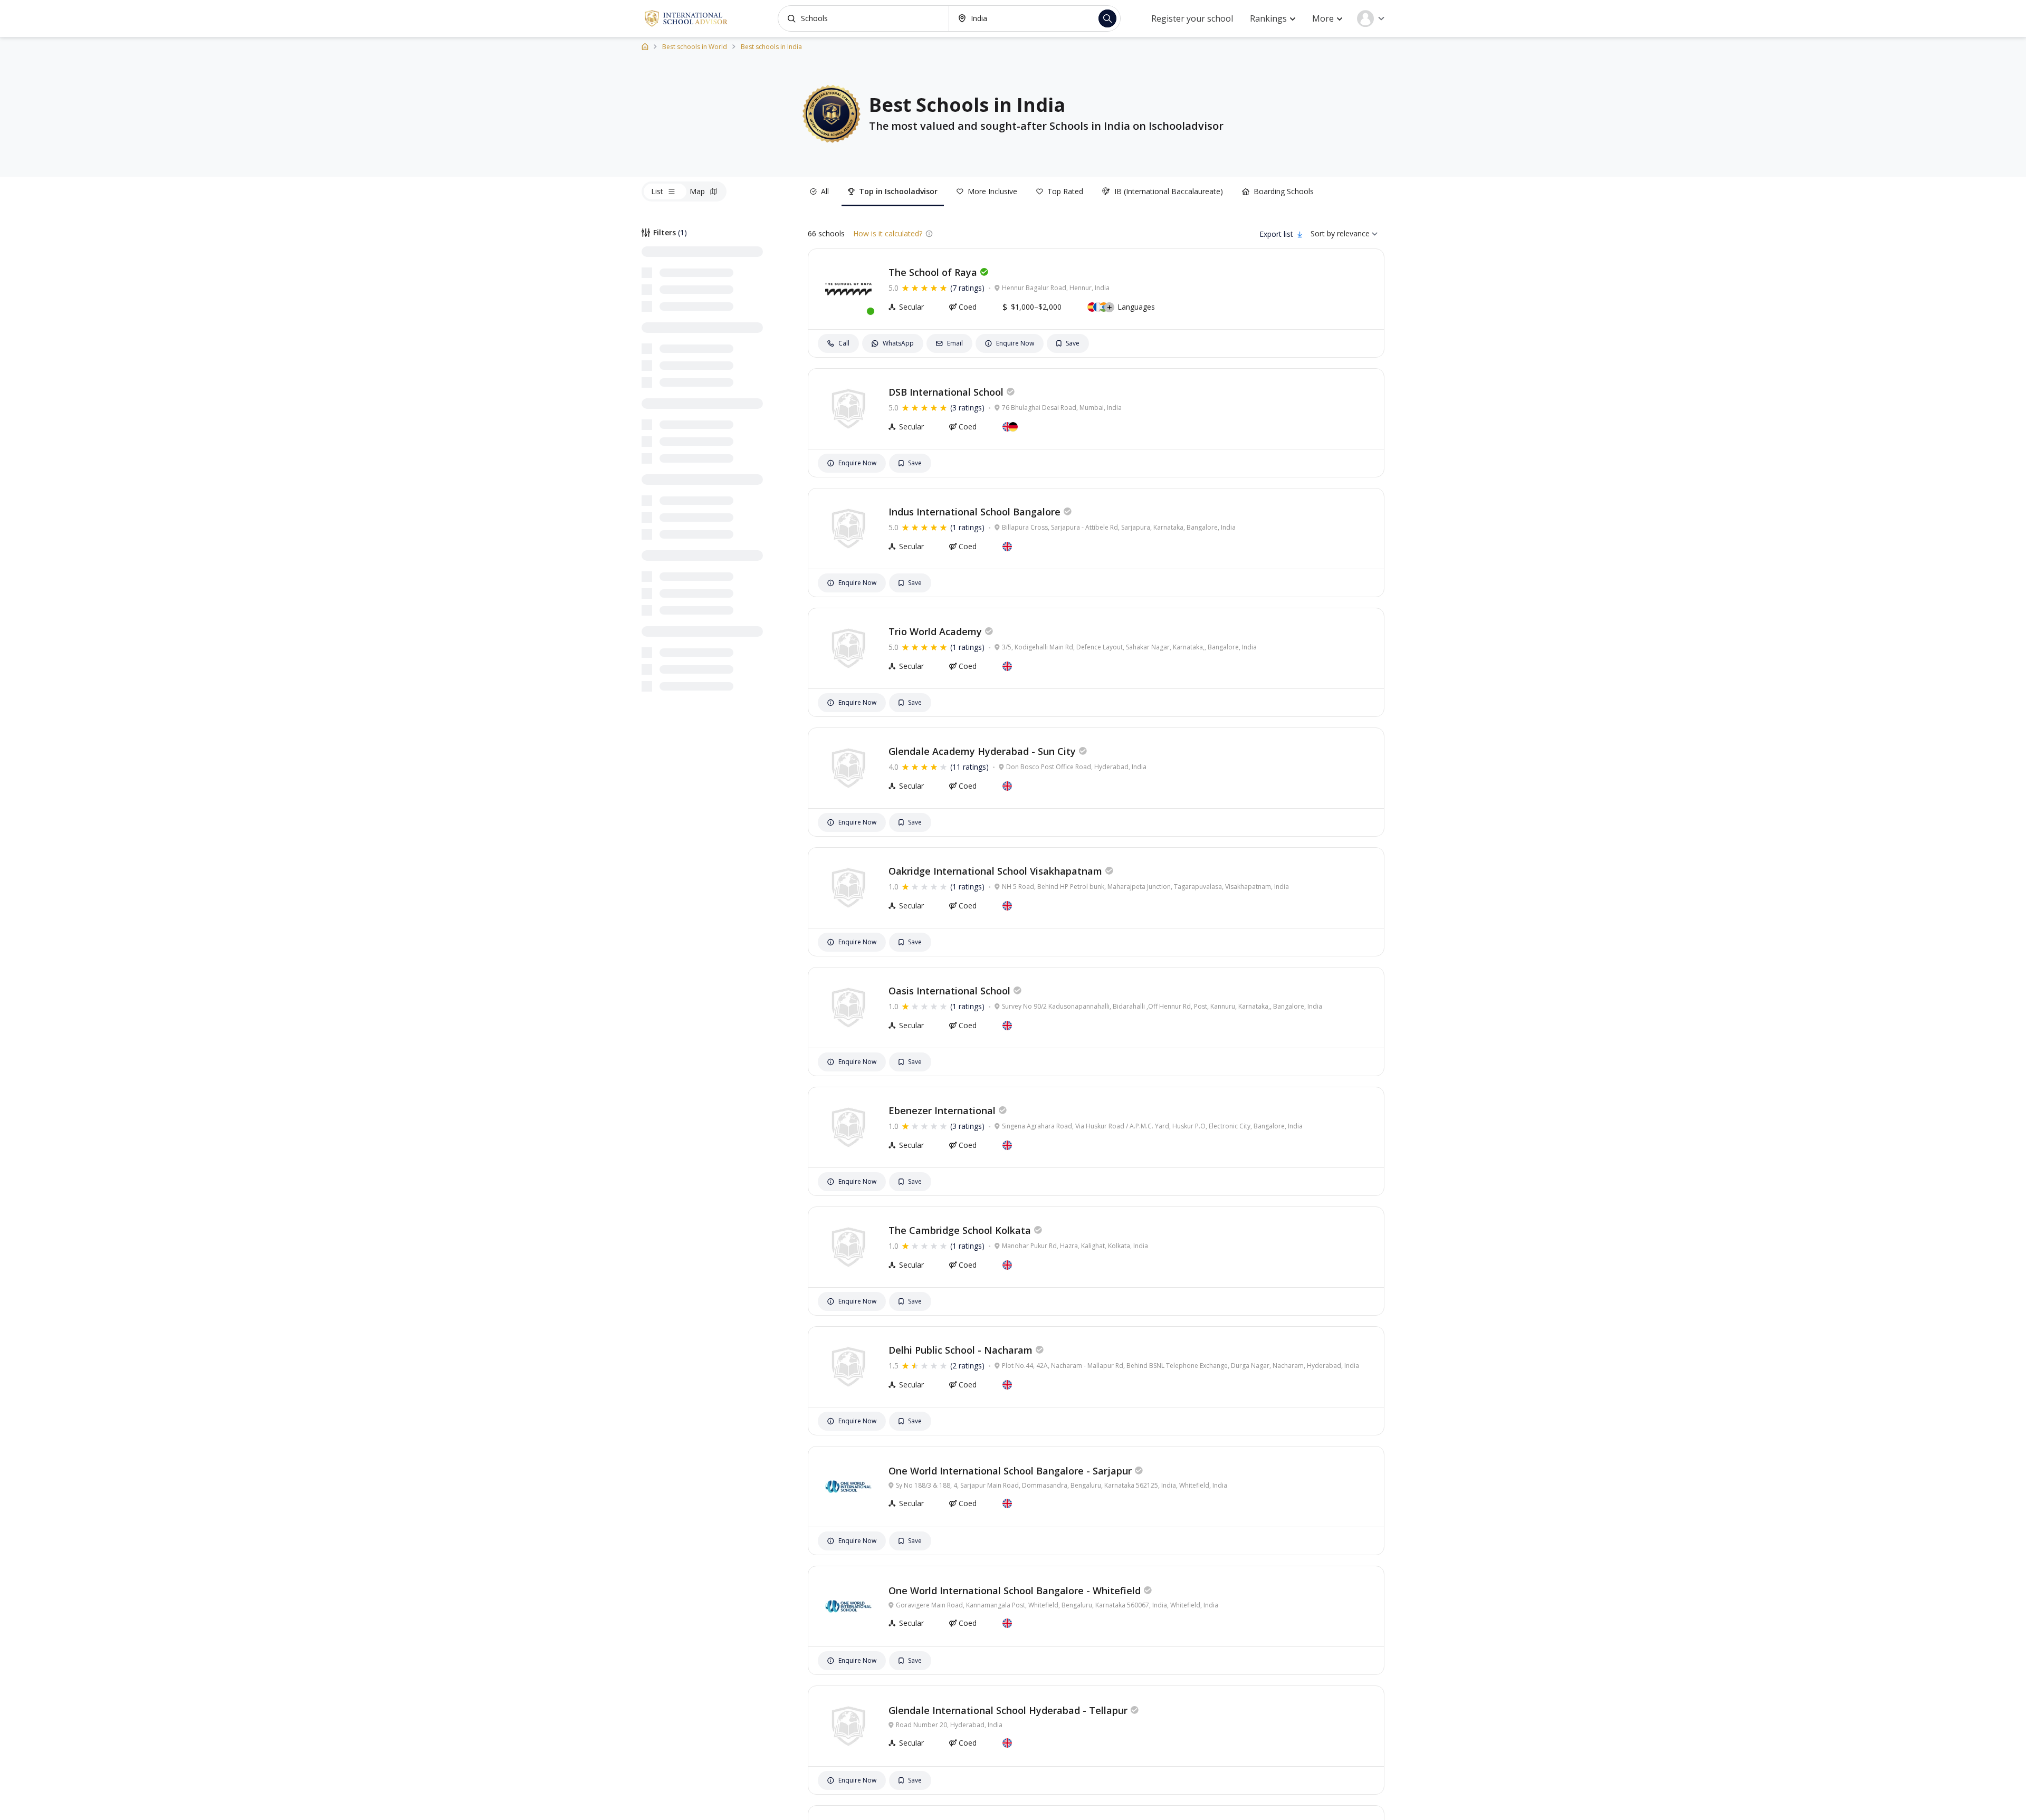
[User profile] (1371, 18)
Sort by (1323, 233)
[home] (645, 46)
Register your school (1192, 18)
